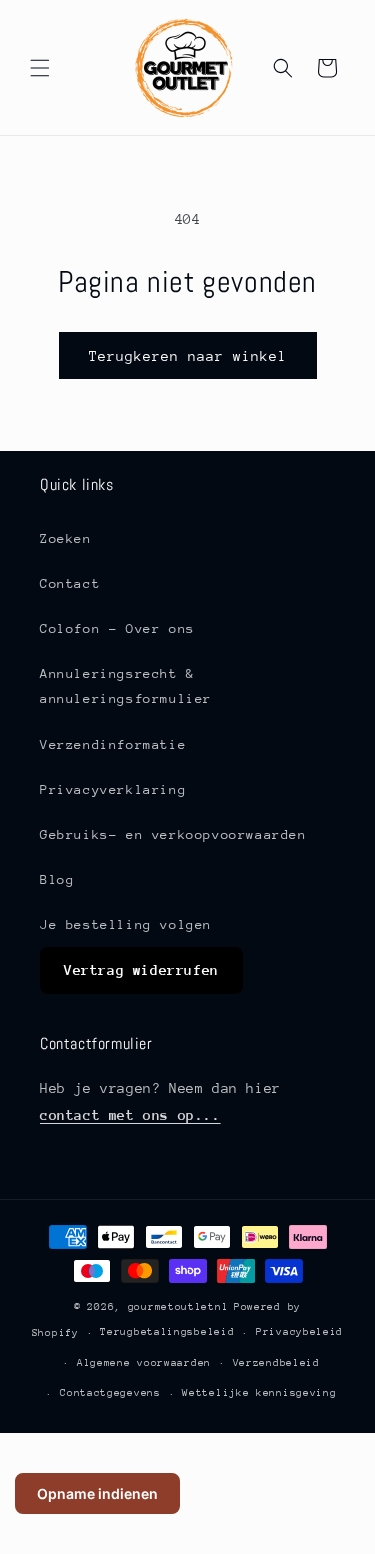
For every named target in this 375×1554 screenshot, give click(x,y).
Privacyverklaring (113, 789)
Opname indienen (97, 1493)
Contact (70, 583)
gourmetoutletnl (178, 1307)
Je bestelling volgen (126, 924)
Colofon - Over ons (117, 628)
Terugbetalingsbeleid (167, 1332)
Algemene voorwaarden (144, 1363)
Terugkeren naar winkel (188, 356)
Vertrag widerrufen (141, 970)
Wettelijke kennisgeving (259, 1393)
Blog (57, 879)
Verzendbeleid (276, 1363)
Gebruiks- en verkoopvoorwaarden (173, 834)
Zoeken (66, 538)
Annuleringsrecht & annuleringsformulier (126, 686)
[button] (40, 68)
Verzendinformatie (113, 744)
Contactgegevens (110, 1393)
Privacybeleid (299, 1332)
